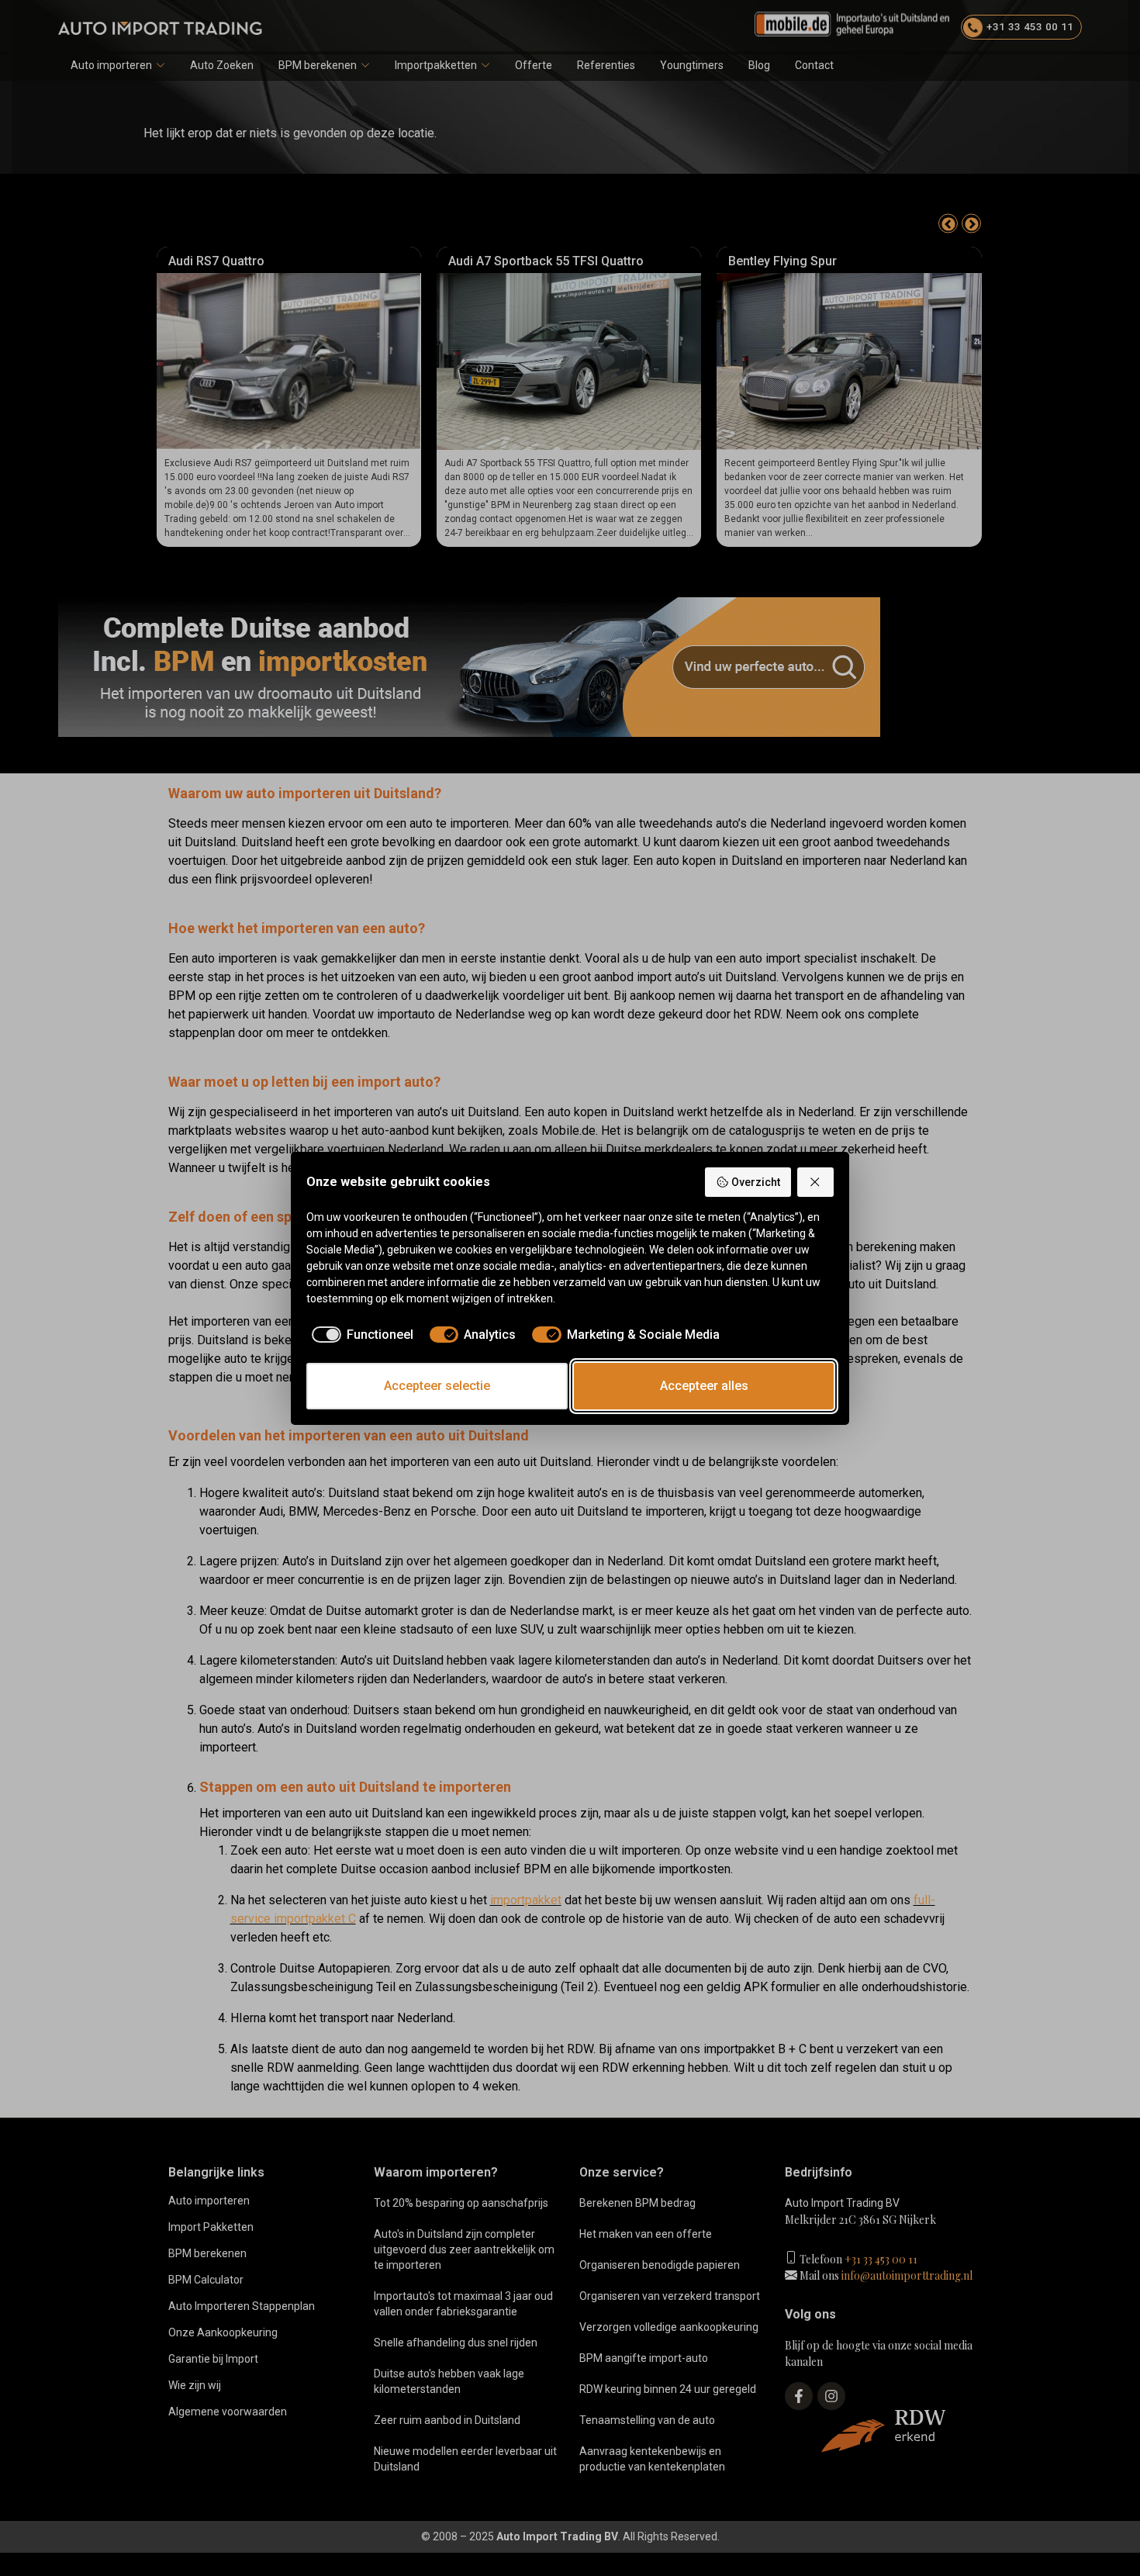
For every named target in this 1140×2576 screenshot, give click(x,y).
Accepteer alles (704, 1386)
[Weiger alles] (816, 1182)
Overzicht (756, 1182)
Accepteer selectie (437, 1386)
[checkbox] (360, 1335)
